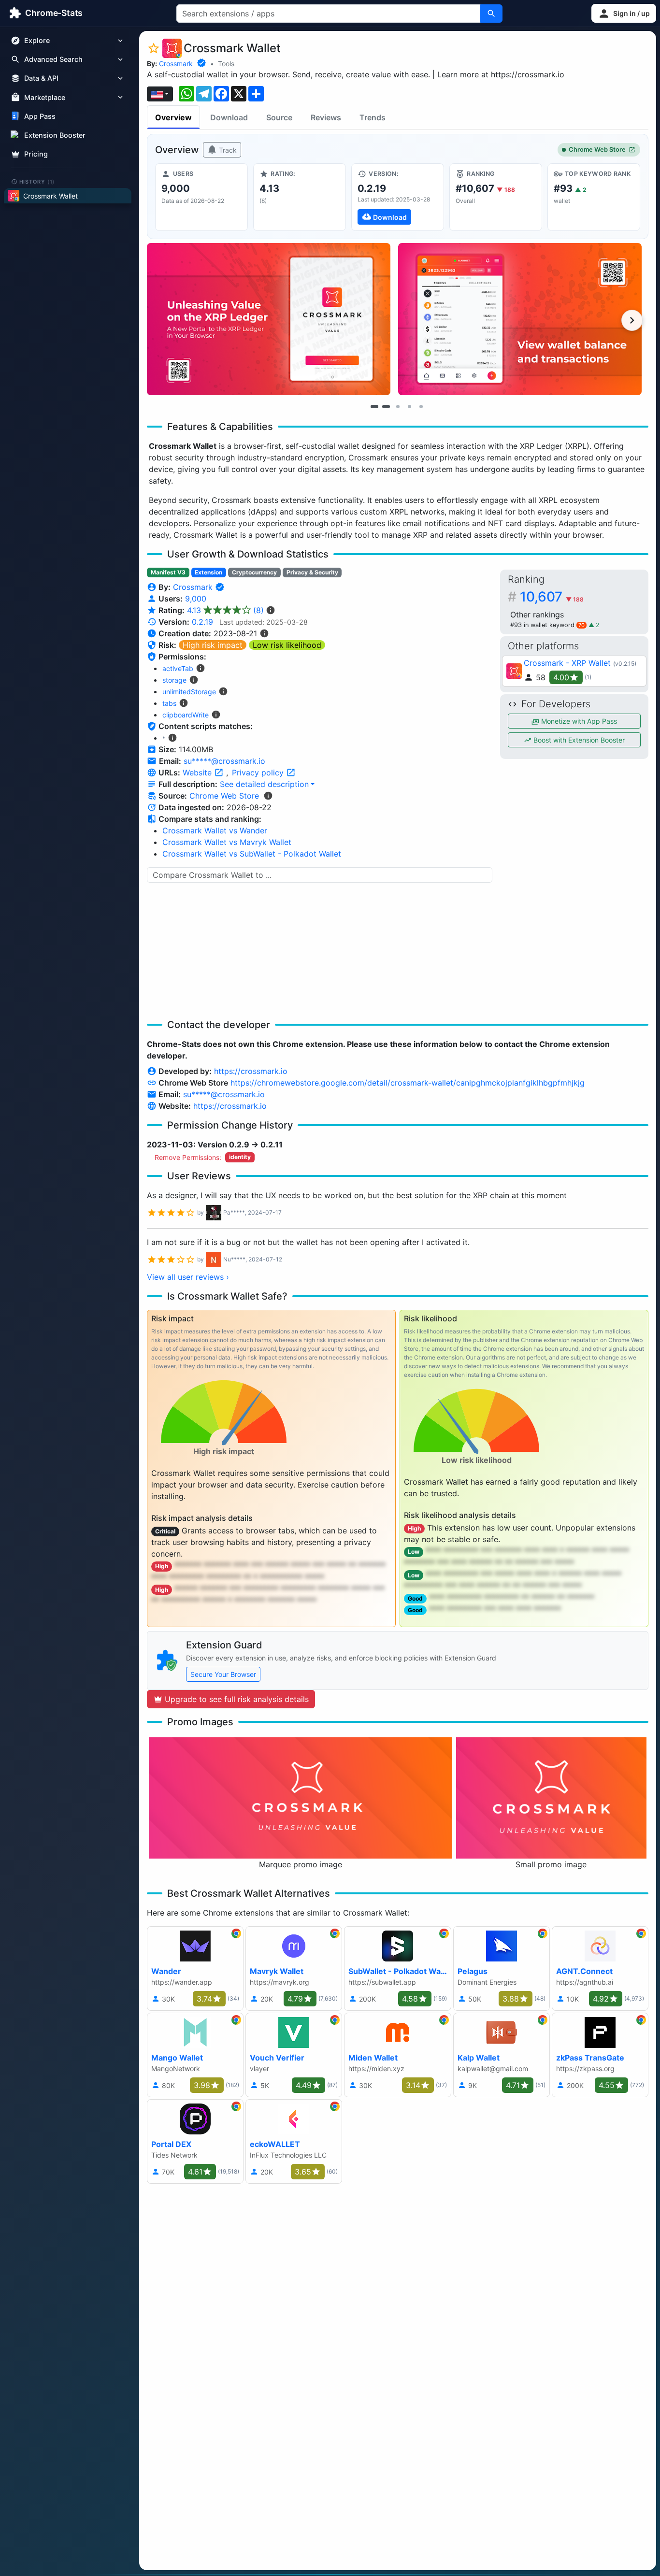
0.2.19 (202, 622)
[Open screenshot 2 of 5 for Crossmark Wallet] (520, 319)
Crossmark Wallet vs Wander (215, 830)
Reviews (326, 117)
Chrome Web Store (597, 150)
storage (174, 680)
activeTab (178, 668)
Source (279, 117)
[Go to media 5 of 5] (421, 406)
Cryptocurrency (254, 572)
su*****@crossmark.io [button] (224, 761)
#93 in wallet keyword (547, 625)
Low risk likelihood (287, 645)
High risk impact (213, 645)
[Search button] (491, 14)
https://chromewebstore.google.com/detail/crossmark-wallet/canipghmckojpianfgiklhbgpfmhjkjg (408, 1083)
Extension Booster (55, 135)
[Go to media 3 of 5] (398, 406)
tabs (169, 703)
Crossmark (176, 64)
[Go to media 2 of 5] (386, 406)
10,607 (552, 597)
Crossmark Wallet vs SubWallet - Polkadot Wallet (252, 854)
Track (227, 150)
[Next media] (632, 320)
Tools (226, 64)
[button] (624, 13)
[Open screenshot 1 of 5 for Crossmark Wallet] (269, 319)
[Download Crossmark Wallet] (398, 197)
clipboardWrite (186, 715)
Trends (373, 117)
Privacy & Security (312, 572)
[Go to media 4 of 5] (409, 406)
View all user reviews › (188, 1277)
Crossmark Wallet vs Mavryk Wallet (227, 842)
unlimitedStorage (189, 692)
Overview (173, 117)
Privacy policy (259, 773)
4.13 (225, 610)
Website (198, 773)
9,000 (196, 599)
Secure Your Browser (223, 1674)
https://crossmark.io (251, 1071)
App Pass (40, 116)
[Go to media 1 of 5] (374, 406)
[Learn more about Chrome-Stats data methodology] (268, 796)
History (37, 181)
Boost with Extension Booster (578, 740)
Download (229, 117)
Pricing (36, 154)
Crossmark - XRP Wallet (567, 663)
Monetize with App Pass (578, 721)
